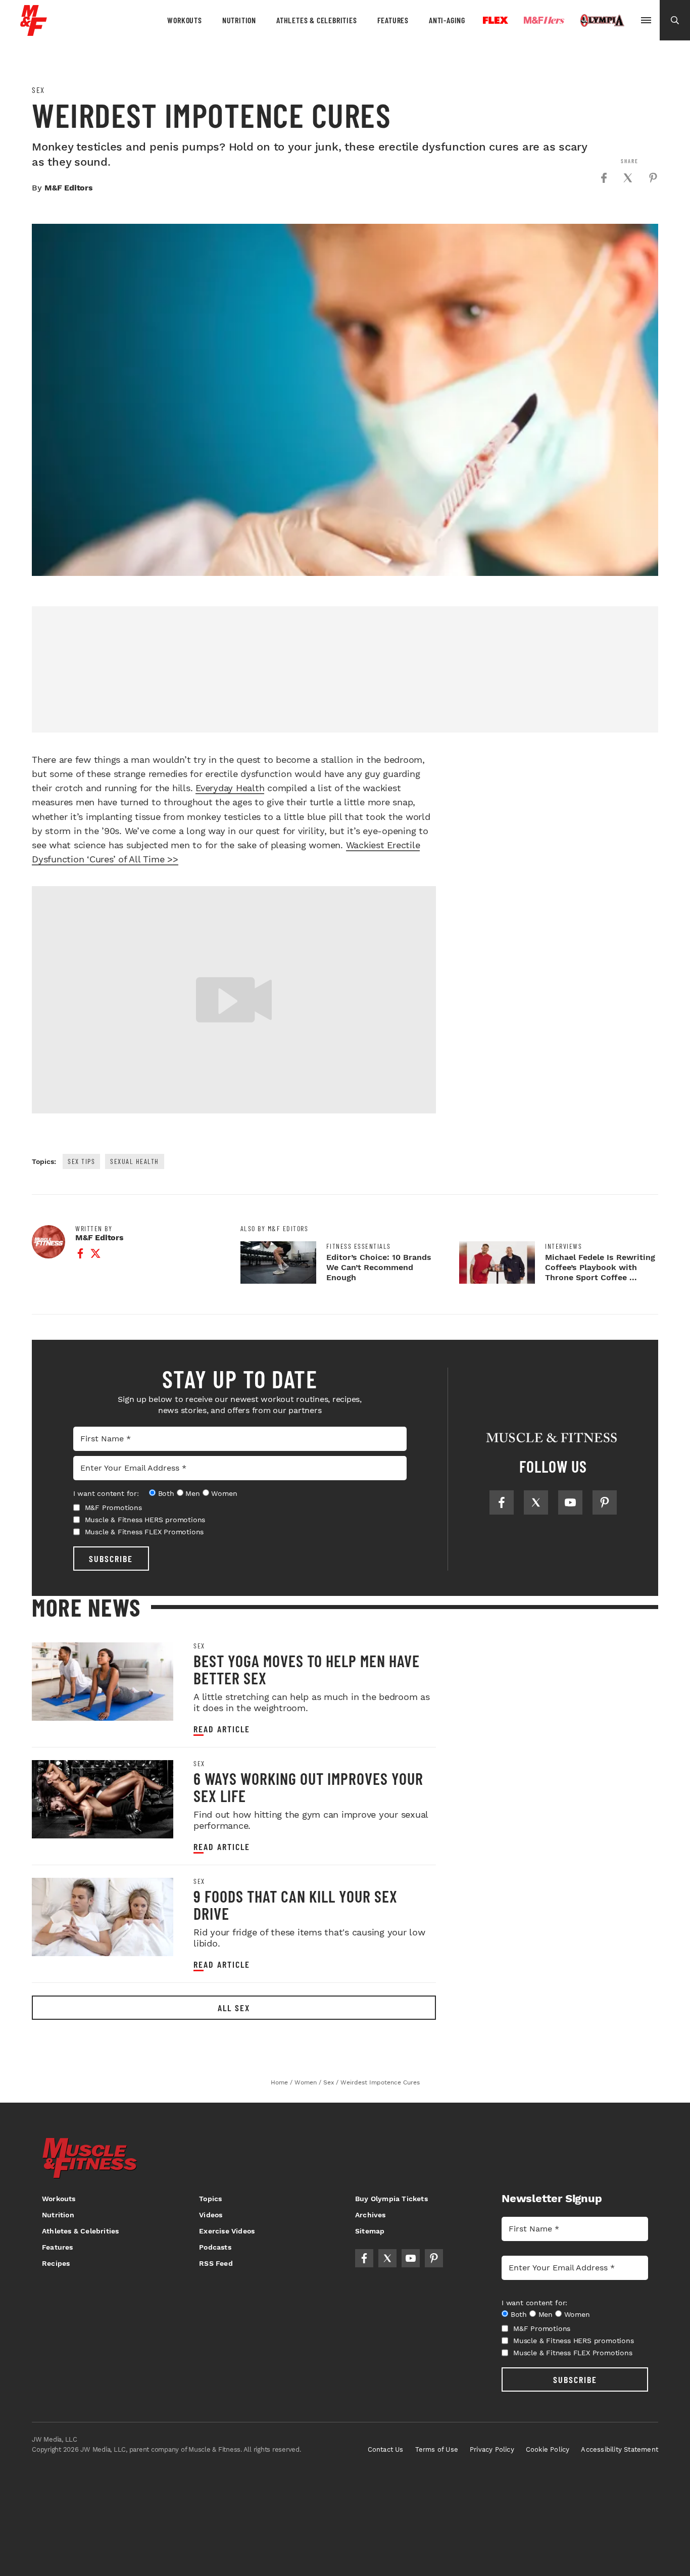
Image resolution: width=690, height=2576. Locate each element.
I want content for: (106, 1493)
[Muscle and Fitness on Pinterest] (605, 1502)
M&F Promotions (113, 1508)
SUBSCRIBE (111, 1559)
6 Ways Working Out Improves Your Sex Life (308, 1787)
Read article (222, 1729)
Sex (38, 90)
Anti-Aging (447, 20)
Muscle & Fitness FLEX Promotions (144, 1532)
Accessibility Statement (620, 2449)
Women (224, 1493)
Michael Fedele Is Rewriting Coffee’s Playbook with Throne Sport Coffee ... (600, 1267)
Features (393, 20)
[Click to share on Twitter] (628, 178)
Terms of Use (437, 2449)
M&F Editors (69, 188)
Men (192, 1493)
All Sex (234, 2008)
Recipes (56, 2263)
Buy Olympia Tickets (391, 2199)
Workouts (184, 20)
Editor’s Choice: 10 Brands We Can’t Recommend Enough (379, 1267)
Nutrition (239, 20)
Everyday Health (230, 788)
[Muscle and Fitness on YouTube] (570, 1502)
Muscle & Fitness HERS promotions (145, 1520)
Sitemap (370, 2231)
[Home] (34, 32)
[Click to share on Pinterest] (653, 178)
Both (166, 1493)
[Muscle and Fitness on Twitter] (536, 1502)
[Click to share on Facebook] (604, 178)
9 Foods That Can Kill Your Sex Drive (295, 1905)
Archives (371, 2215)
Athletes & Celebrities (317, 20)
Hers (544, 20)
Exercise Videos (227, 2231)
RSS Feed (216, 2263)
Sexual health (135, 1161)
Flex (496, 20)
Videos (211, 2215)
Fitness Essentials (359, 1246)
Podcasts (215, 2247)
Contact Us (386, 2449)
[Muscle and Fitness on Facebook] (502, 1502)
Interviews (563, 1246)
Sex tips (81, 1161)
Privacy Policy (492, 2449)
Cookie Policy (548, 2449)
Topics (210, 2199)
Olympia (602, 21)
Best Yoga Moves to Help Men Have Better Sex (307, 1669)
